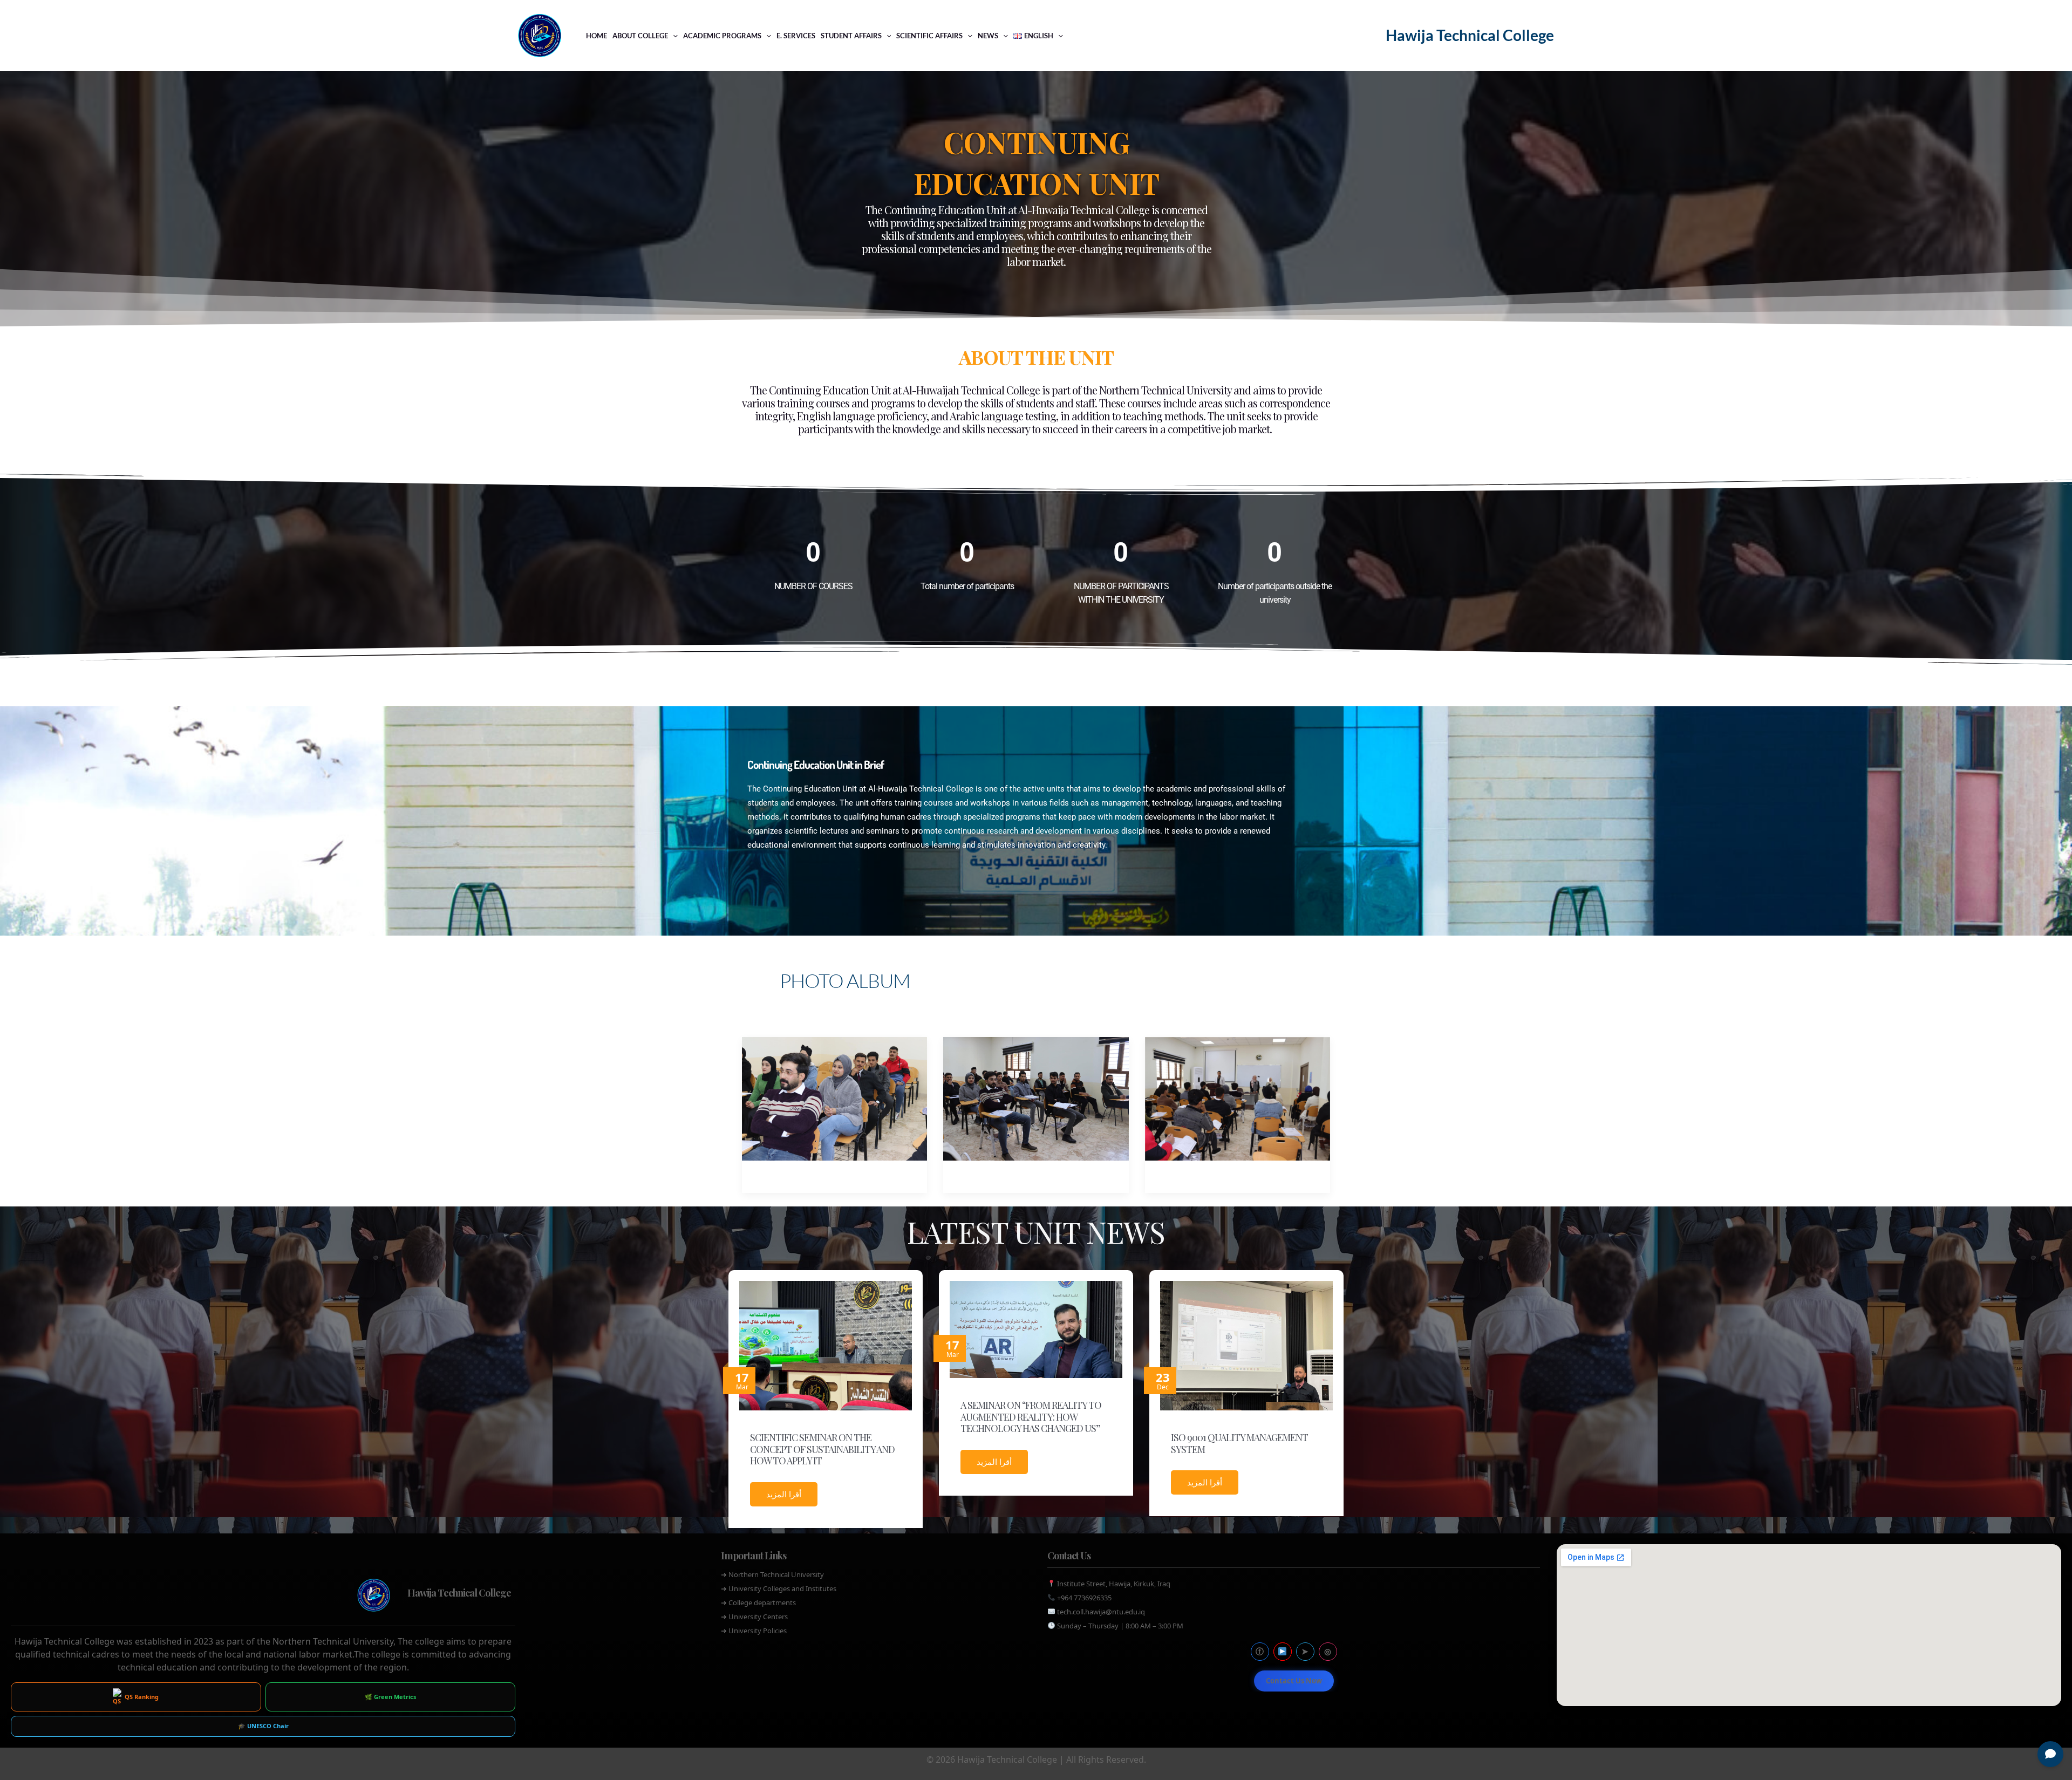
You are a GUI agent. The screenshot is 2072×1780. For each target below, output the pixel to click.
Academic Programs (722, 36)
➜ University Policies (754, 1631)
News (988, 36)
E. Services (796, 36)
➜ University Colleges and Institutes (779, 1588)
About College (640, 36)
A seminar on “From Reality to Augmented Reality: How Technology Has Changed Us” (1031, 1417)
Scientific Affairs (929, 36)
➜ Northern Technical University (772, 1574)
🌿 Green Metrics (390, 1697)
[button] (673, 36)
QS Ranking (142, 1697)
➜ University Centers (754, 1617)
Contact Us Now (1294, 1681)
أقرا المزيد (784, 1494)
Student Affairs (851, 36)
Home (597, 36)
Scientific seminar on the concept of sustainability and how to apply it (822, 1449)
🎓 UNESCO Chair (263, 1726)
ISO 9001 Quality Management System (1239, 1443)
